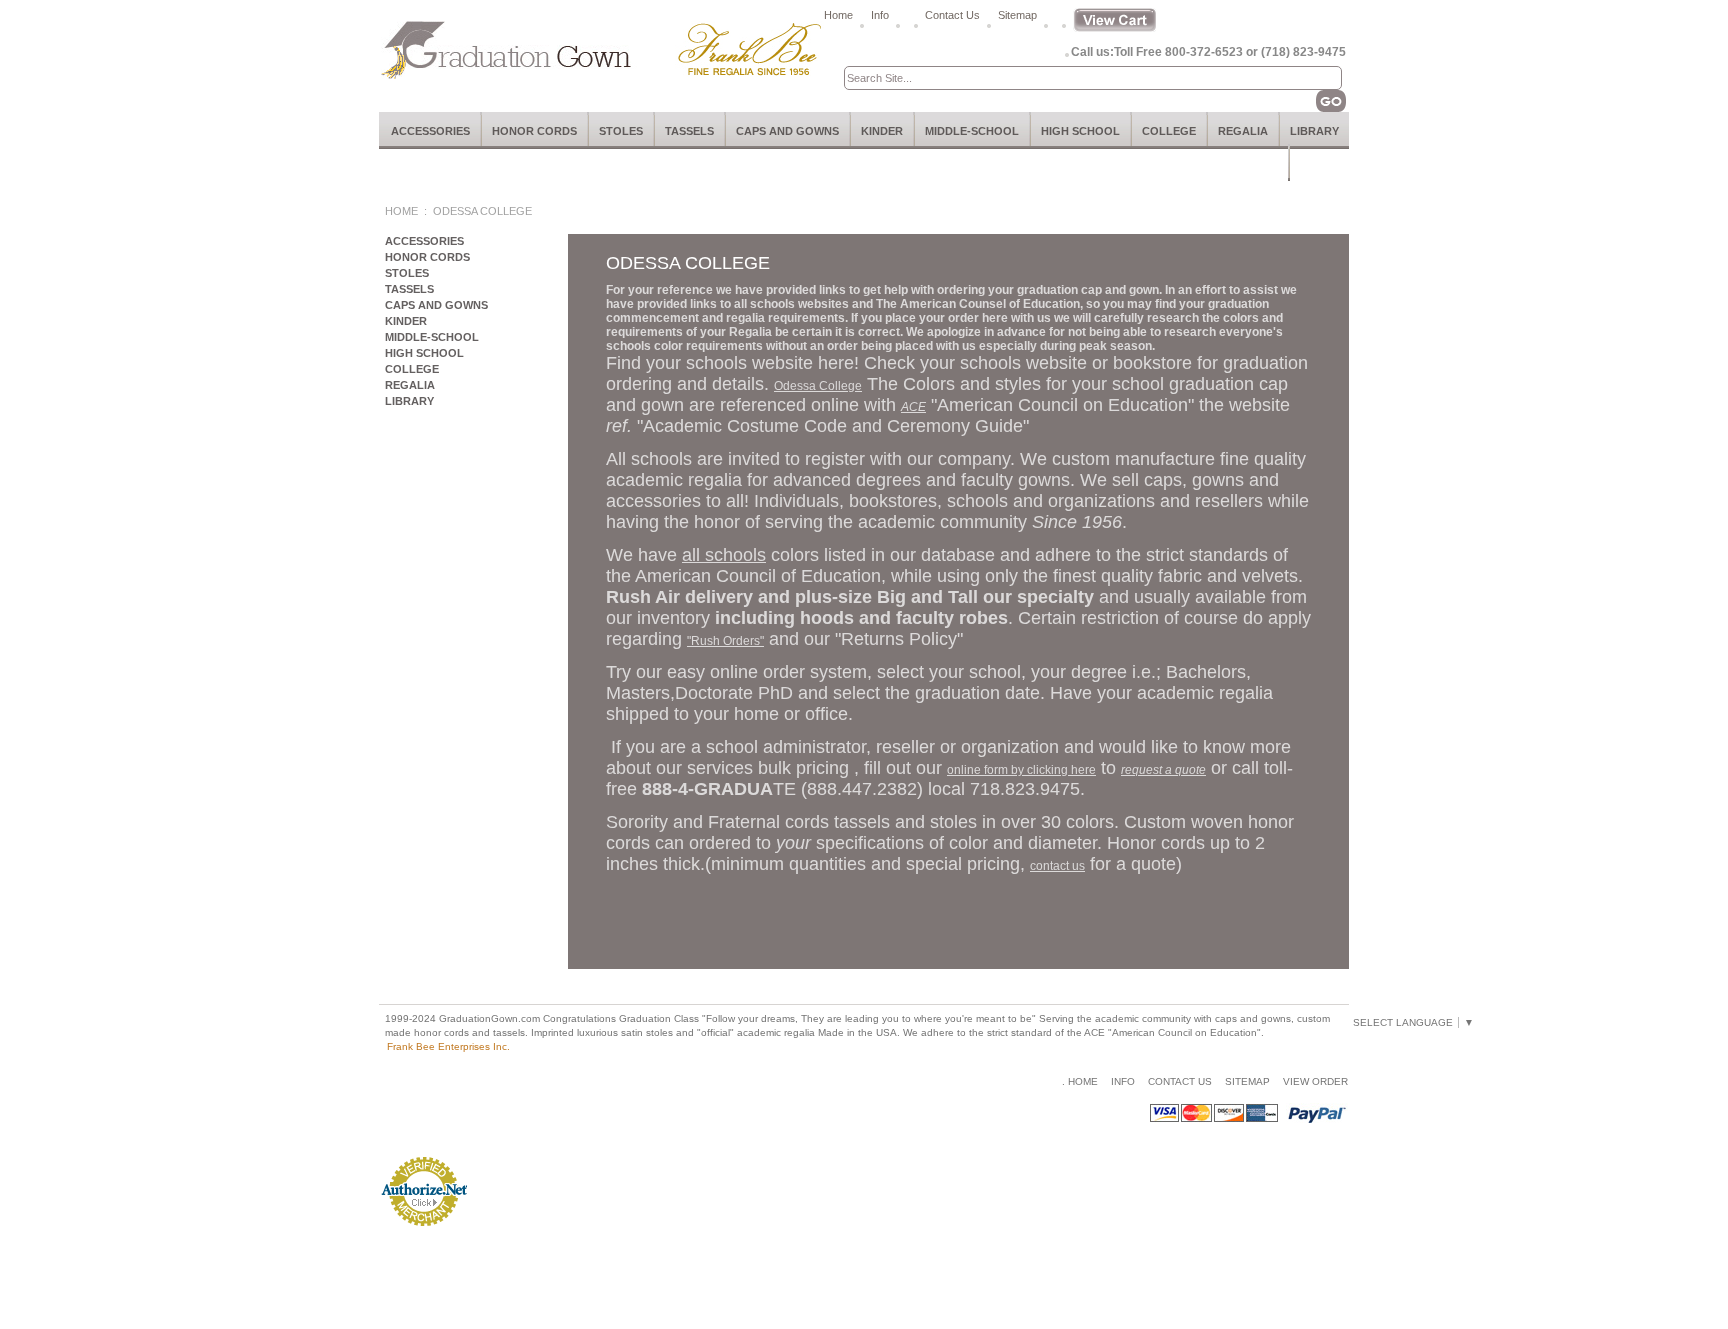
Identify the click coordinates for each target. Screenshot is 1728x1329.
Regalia (1243, 131)
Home (838, 15)
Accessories (430, 131)
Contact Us (952, 15)
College (1169, 131)
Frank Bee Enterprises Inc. (448, 1046)
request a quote (1163, 770)
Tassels (689, 131)
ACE (913, 407)
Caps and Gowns (787, 131)
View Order (1315, 1081)
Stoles (621, 131)
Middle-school (972, 131)
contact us (1057, 866)
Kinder (882, 131)
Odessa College (818, 386)
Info (880, 15)
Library (1314, 131)
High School (1080, 131)
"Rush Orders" (725, 641)
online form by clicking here (1021, 770)
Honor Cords (534, 131)
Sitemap (1017, 15)
